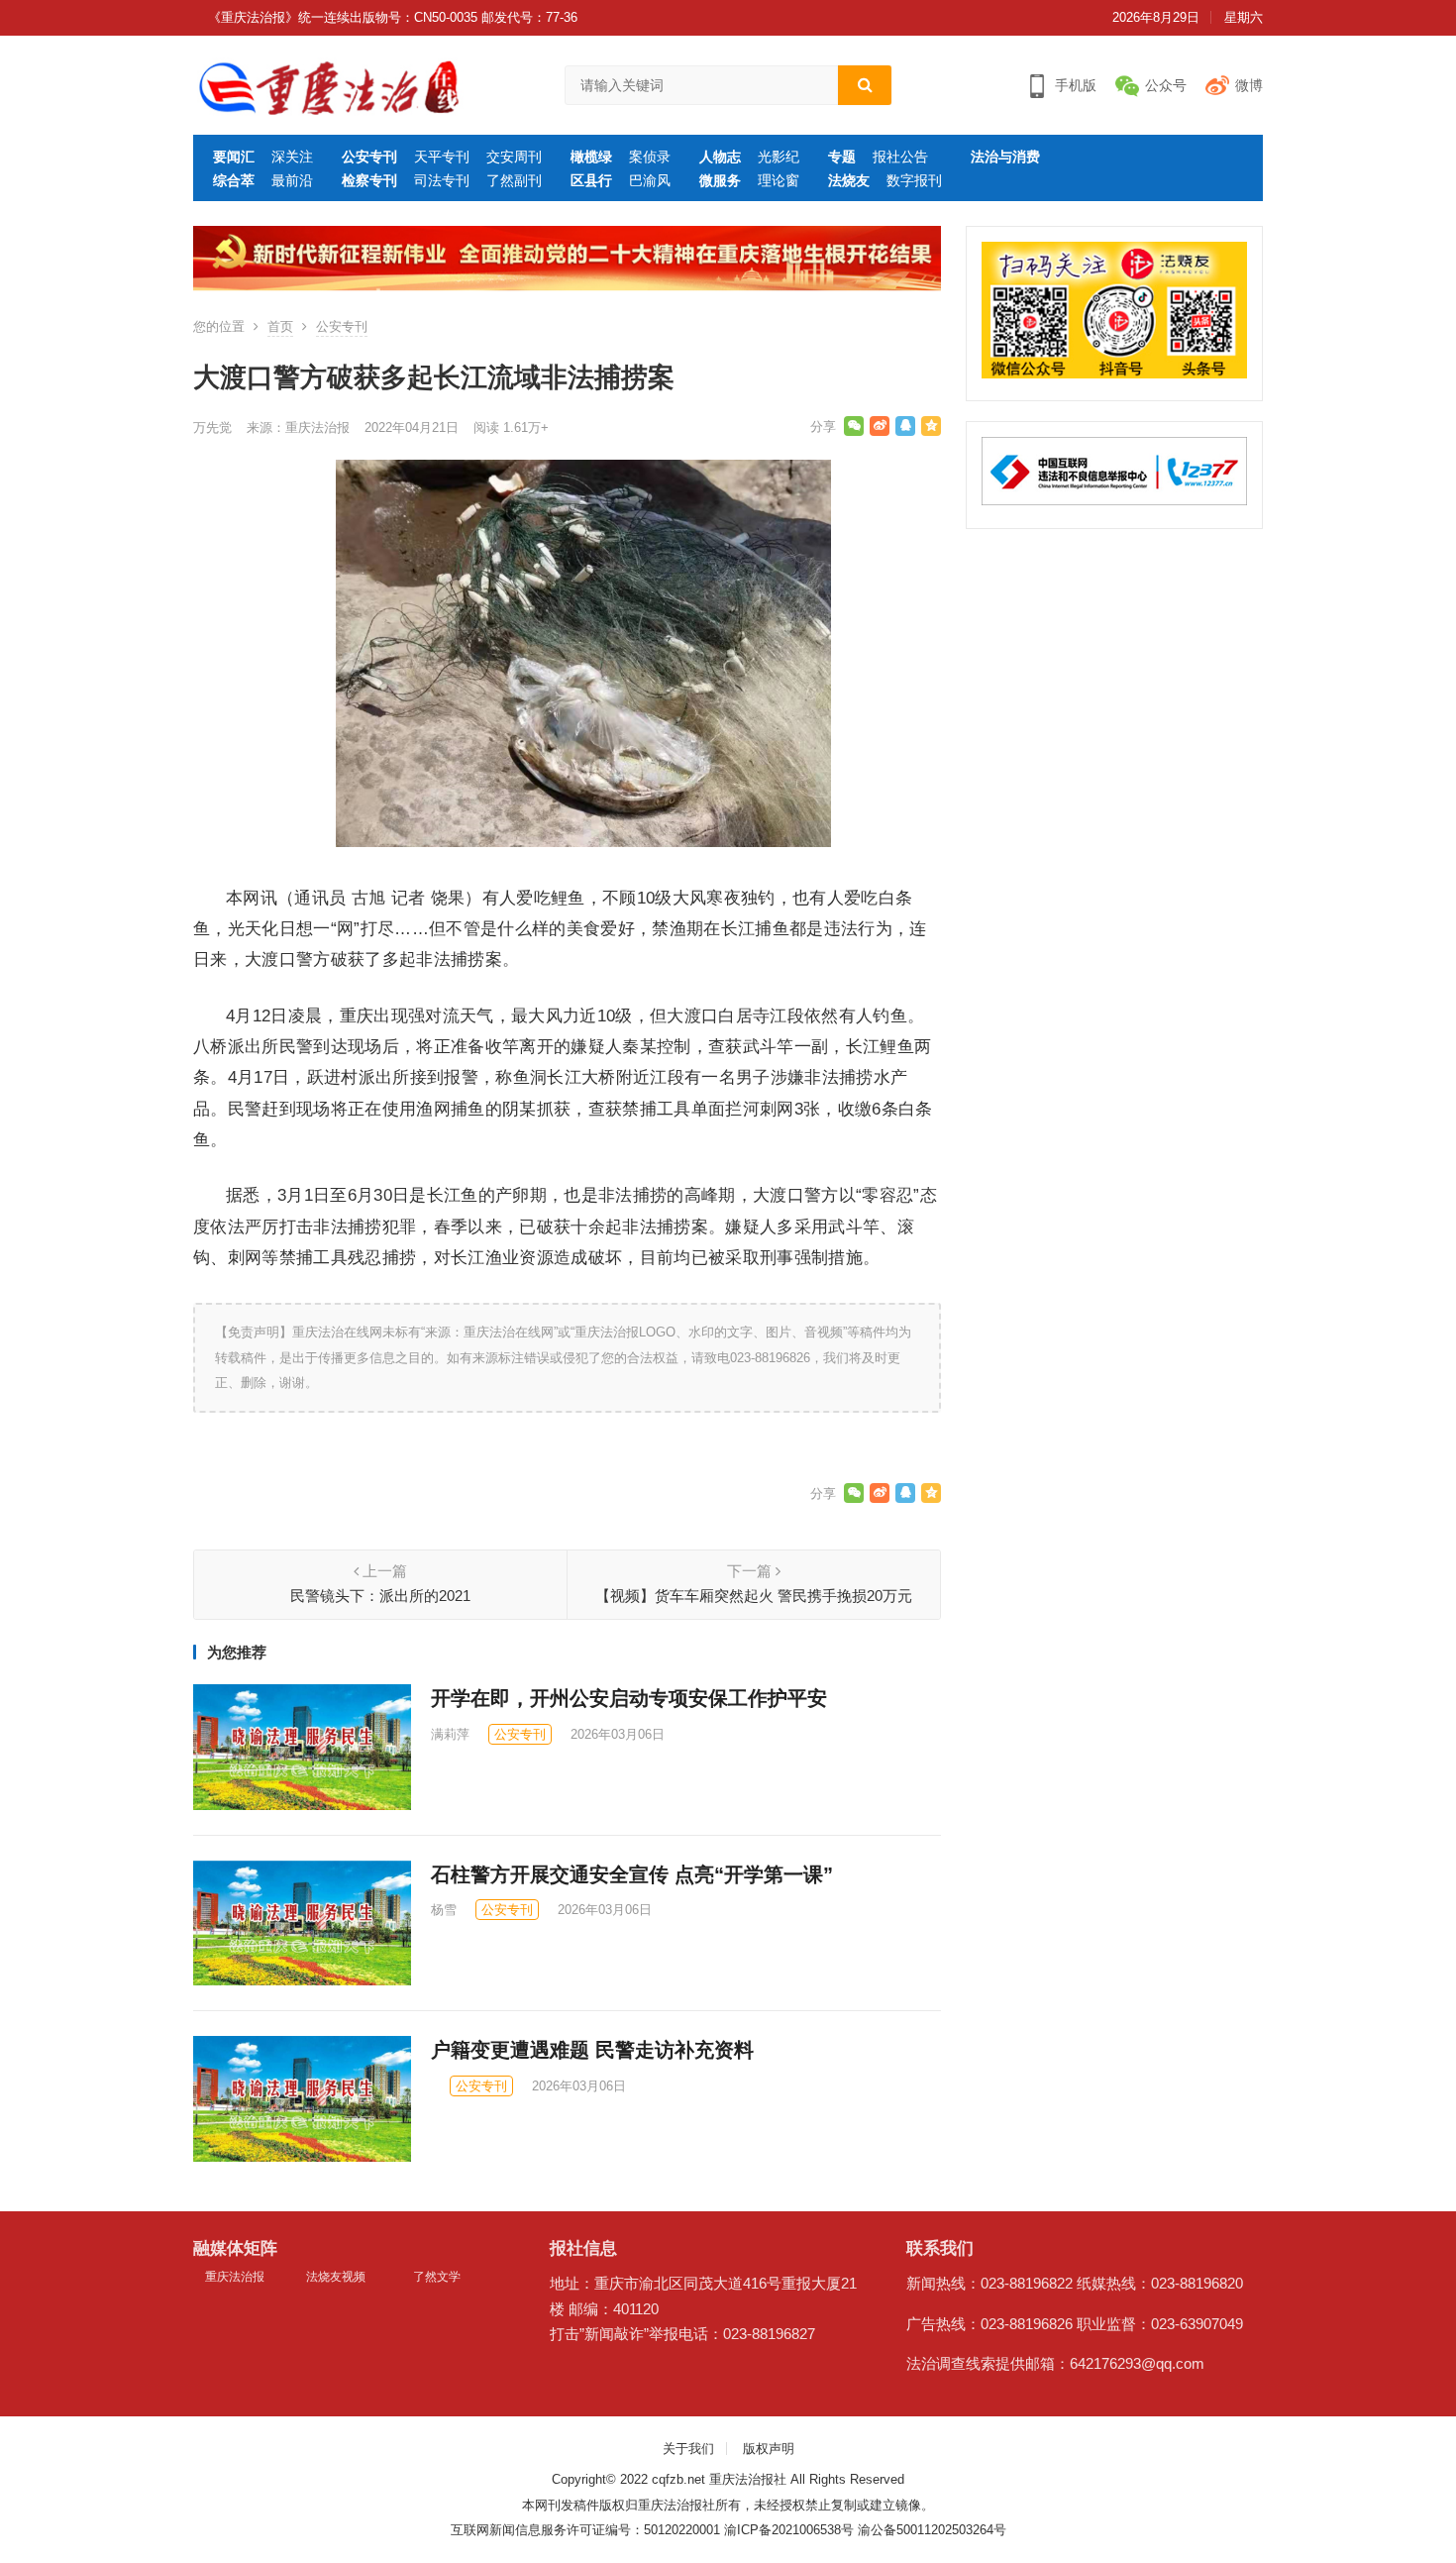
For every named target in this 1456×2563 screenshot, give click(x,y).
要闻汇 (234, 157)
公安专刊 (369, 157)
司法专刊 (442, 180)
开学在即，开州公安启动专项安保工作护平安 (629, 1698)
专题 (842, 157)
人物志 (720, 157)
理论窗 (779, 180)
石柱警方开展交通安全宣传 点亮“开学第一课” (632, 1874)
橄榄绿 (591, 157)
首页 (280, 326)
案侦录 (650, 157)
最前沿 (292, 180)
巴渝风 (650, 180)
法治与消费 (1005, 157)
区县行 (591, 180)
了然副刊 (514, 180)
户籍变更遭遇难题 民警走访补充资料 (592, 2050)
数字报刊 (914, 180)
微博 (1249, 85)
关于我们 (688, 2449)
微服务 (720, 180)
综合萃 (234, 180)
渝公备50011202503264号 (932, 2530)
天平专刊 (442, 157)
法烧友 (849, 180)
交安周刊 (514, 157)
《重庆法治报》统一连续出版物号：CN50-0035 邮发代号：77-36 (393, 17)
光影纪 (779, 157)
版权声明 (769, 2449)
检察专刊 (369, 180)
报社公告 (900, 157)
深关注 (292, 157)
